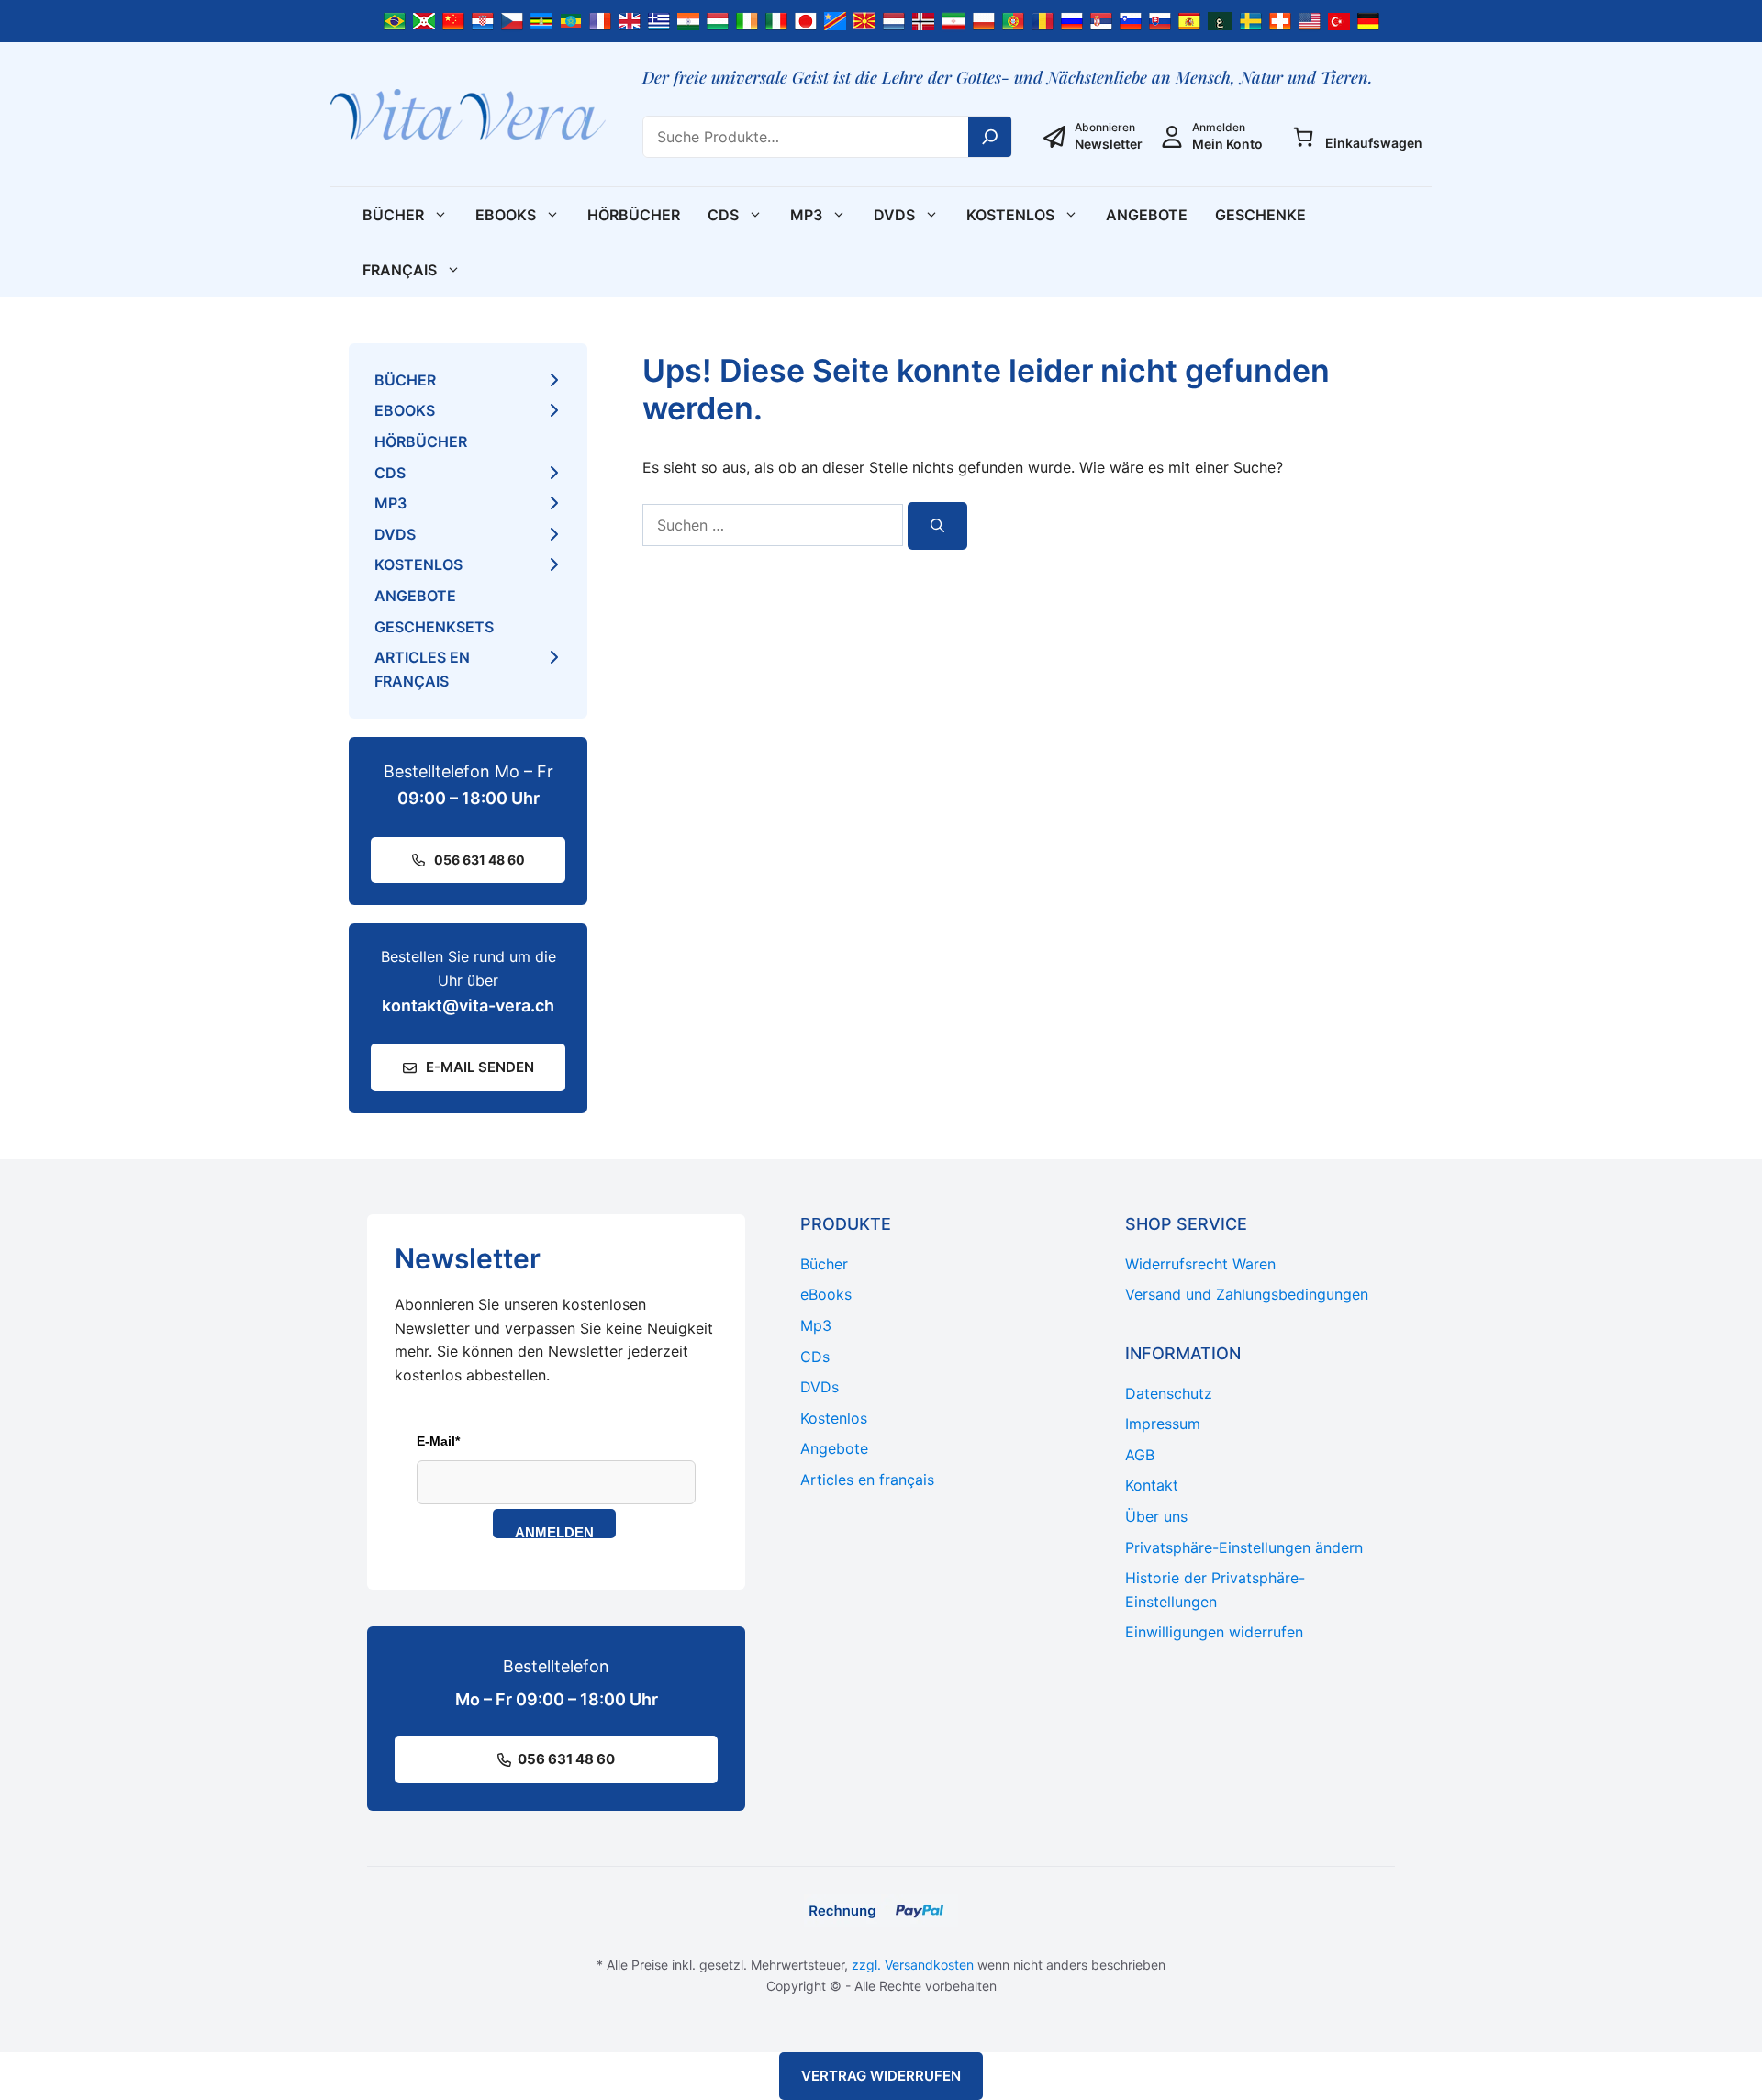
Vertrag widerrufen (881, 2076)
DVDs (894, 215)
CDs (723, 215)
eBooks (506, 215)
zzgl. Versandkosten (913, 1965)
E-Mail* (438, 1441)
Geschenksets (434, 627)
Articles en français (422, 669)
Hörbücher (634, 215)
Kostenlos (1010, 215)
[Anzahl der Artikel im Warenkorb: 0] (1303, 137)
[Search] (990, 137)
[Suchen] (937, 526)
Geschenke (1260, 215)
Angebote (1147, 215)
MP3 (806, 215)
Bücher (393, 215)
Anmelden (554, 1531)
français (400, 270)
